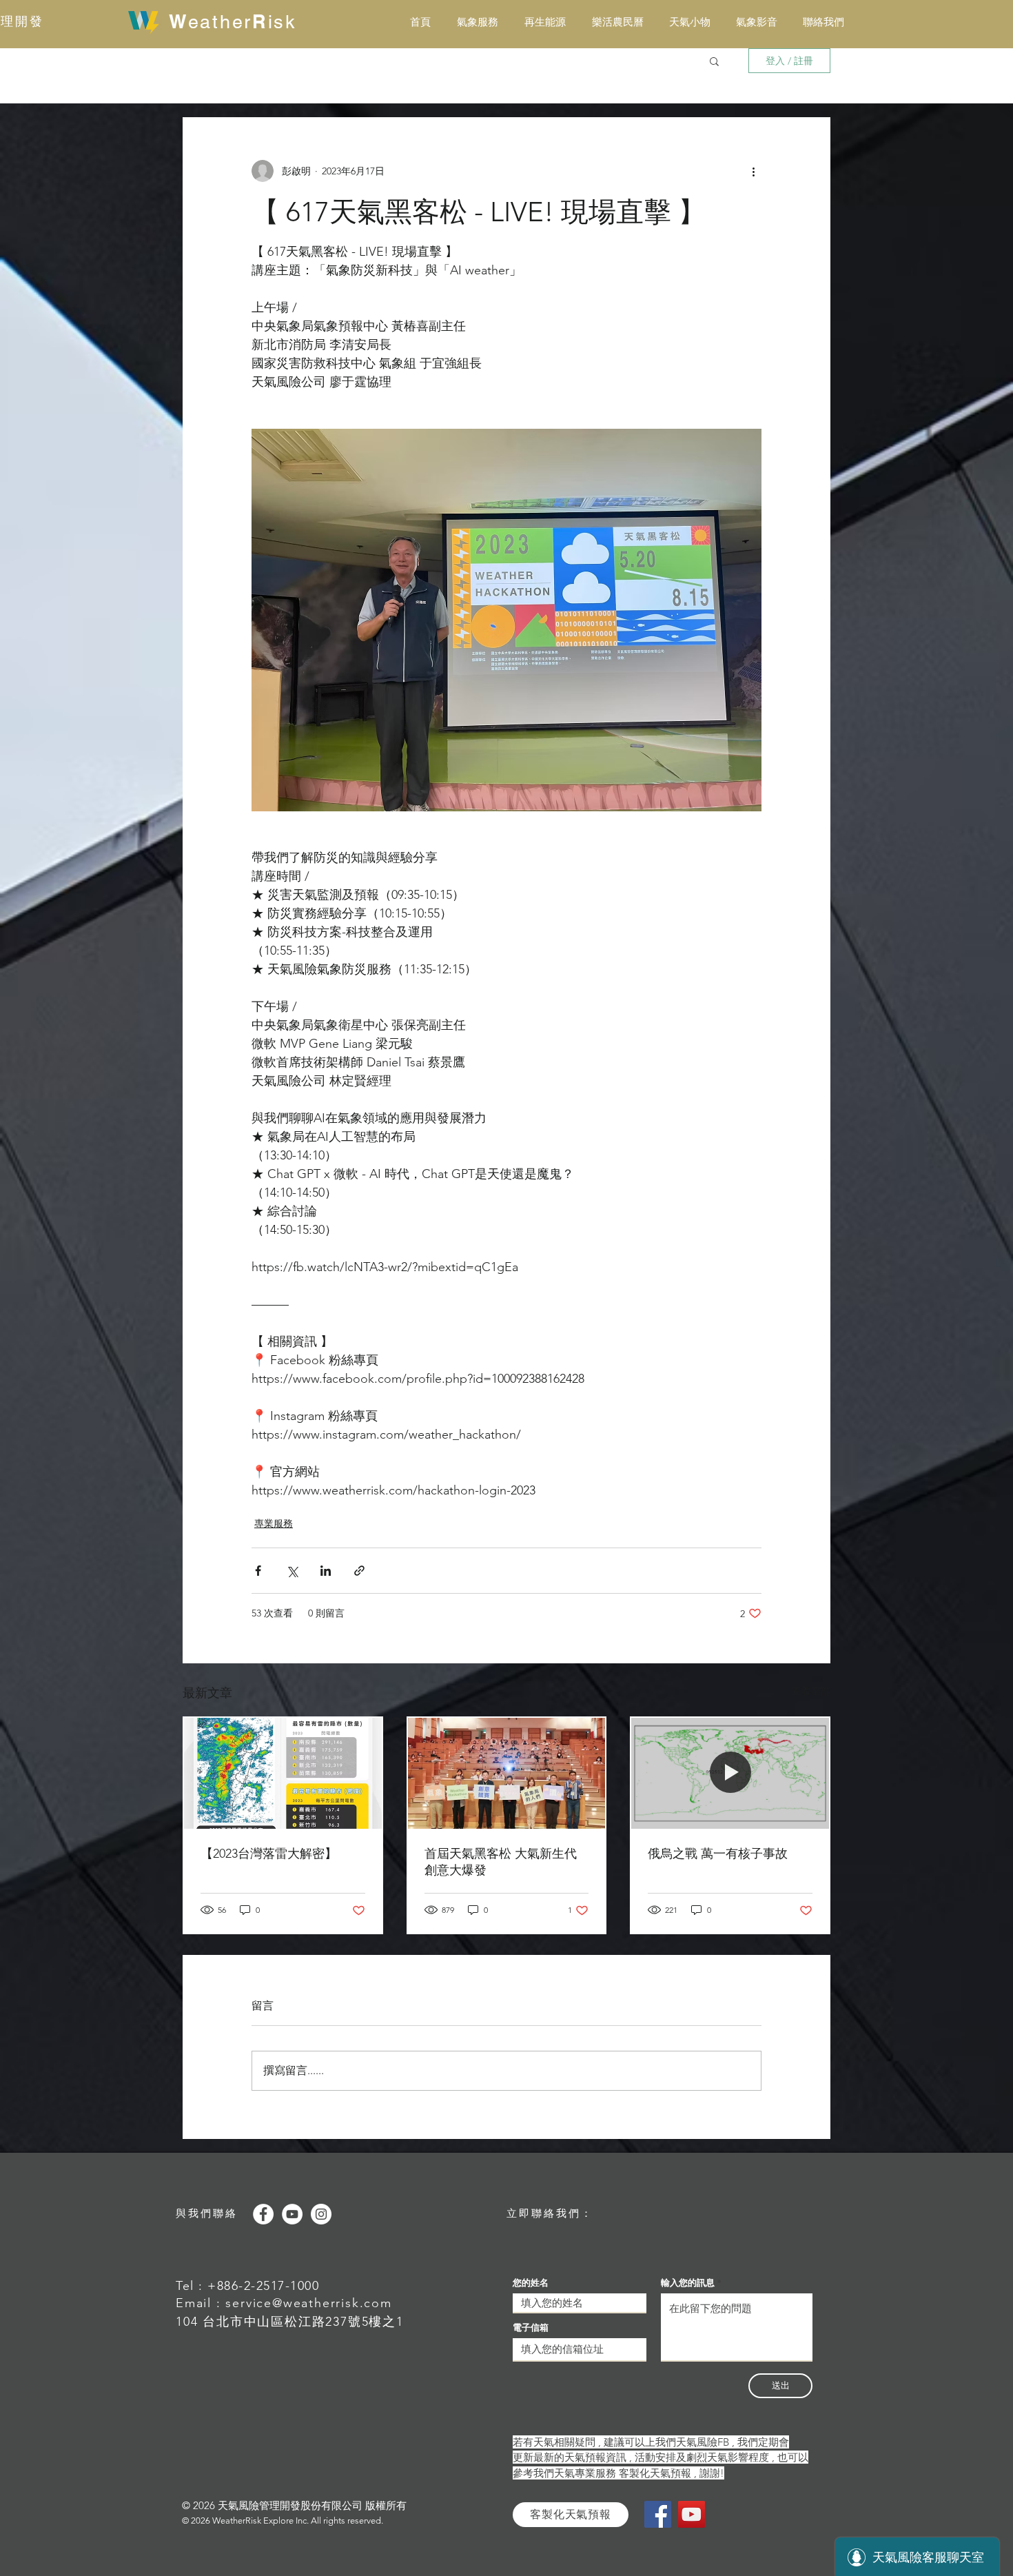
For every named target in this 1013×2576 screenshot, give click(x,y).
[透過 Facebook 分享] (258, 1571)
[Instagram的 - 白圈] (321, 2214)
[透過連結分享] (359, 1571)
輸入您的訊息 (688, 2283)
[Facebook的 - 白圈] (263, 2214)
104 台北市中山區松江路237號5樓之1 (290, 2322)
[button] (714, 61)
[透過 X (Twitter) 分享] (292, 1571)
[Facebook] (658, 2514)
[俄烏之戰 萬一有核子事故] (730, 1773)
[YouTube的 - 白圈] (292, 2214)
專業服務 (274, 1523)
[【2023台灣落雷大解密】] (283, 1773)
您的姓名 (531, 2283)
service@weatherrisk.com (308, 2303)
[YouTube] (692, 2514)
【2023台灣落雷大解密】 (269, 1854)
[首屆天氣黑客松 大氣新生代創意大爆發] (507, 1773)
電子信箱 (531, 2327)
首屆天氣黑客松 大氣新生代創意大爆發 (501, 1862)
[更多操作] (753, 171)
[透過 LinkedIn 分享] (326, 1571)
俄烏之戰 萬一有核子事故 (718, 1854)
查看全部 (811, 1691)
